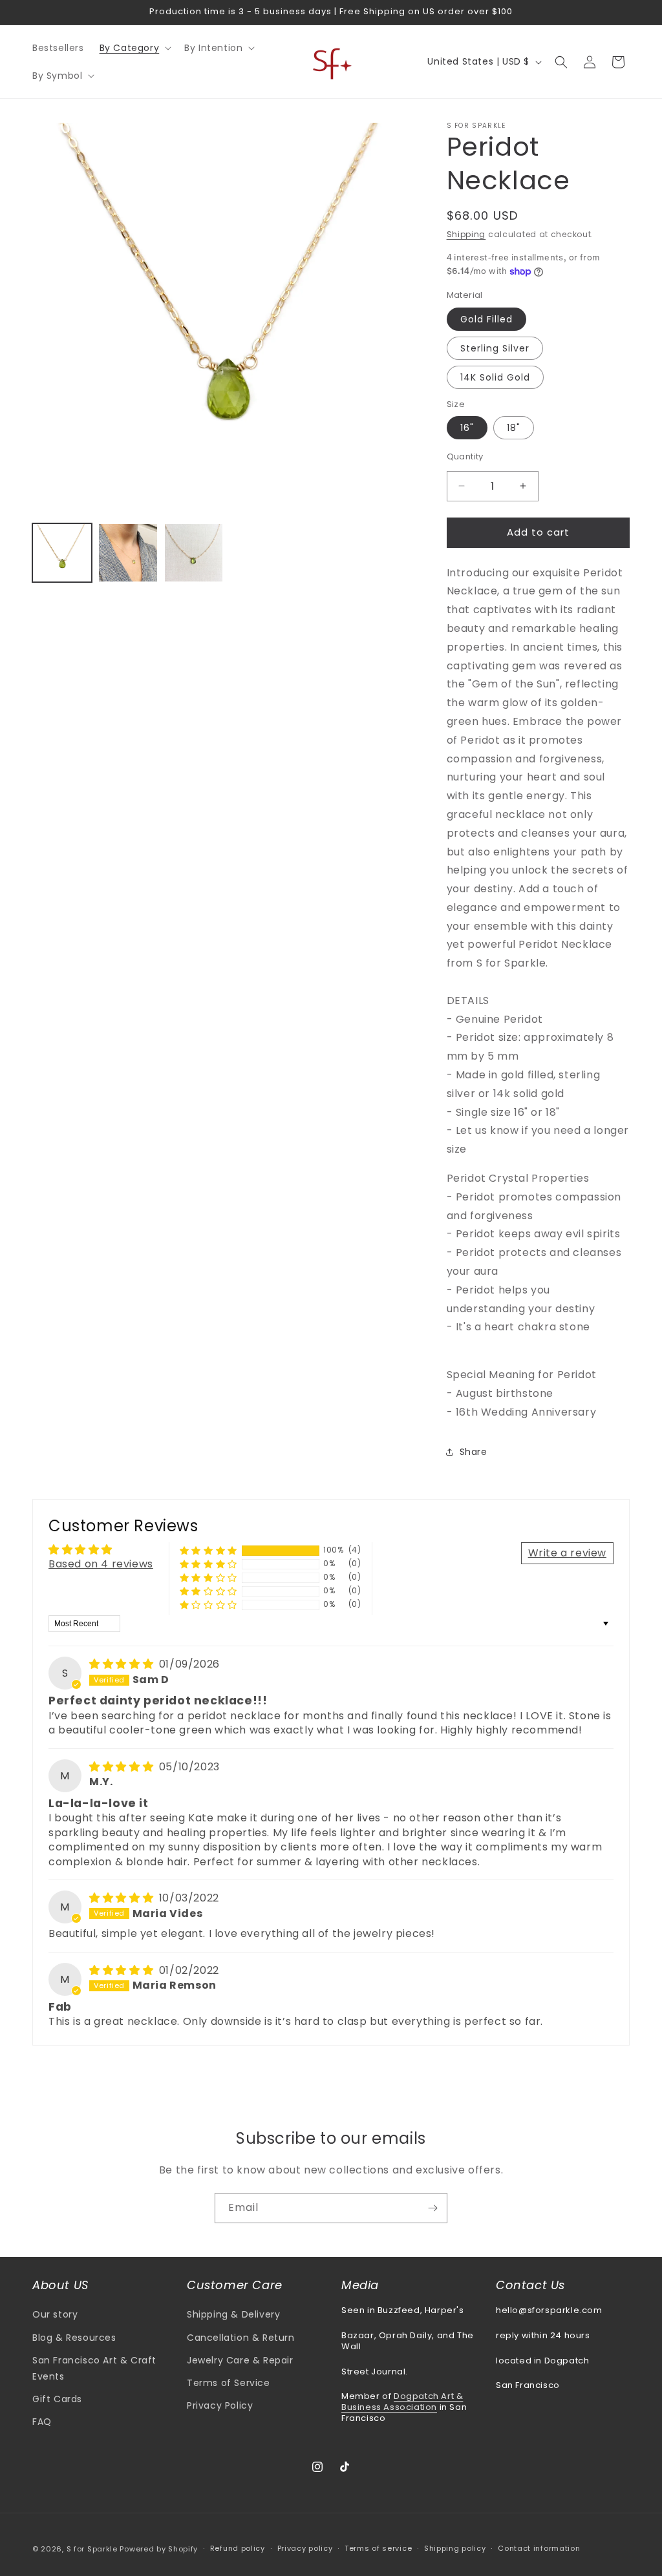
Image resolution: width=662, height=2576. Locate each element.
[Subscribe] (432, 2208)
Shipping (466, 234)
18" (514, 428)
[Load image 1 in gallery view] (62, 553)
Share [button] (474, 1452)
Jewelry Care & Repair (240, 2360)
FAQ (42, 2422)
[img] (123, 1664)
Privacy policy (305, 2548)
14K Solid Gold (495, 377)
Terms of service (378, 2548)
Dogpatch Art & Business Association (402, 2402)
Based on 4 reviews (101, 1564)
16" (467, 428)
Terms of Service (229, 2383)
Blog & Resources (74, 2338)
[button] (134, 48)
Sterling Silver (495, 348)
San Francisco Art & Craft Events (94, 2368)
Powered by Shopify (159, 2549)
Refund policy (238, 2548)
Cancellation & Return (241, 2338)
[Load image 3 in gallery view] (194, 553)
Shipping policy (455, 2548)
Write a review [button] (567, 1553)
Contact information (539, 2548)
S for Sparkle (92, 2549)
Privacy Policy (220, 2405)
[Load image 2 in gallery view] (128, 553)
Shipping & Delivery (233, 2314)
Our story (55, 2314)
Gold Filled (486, 319)
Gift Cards (57, 2399)
